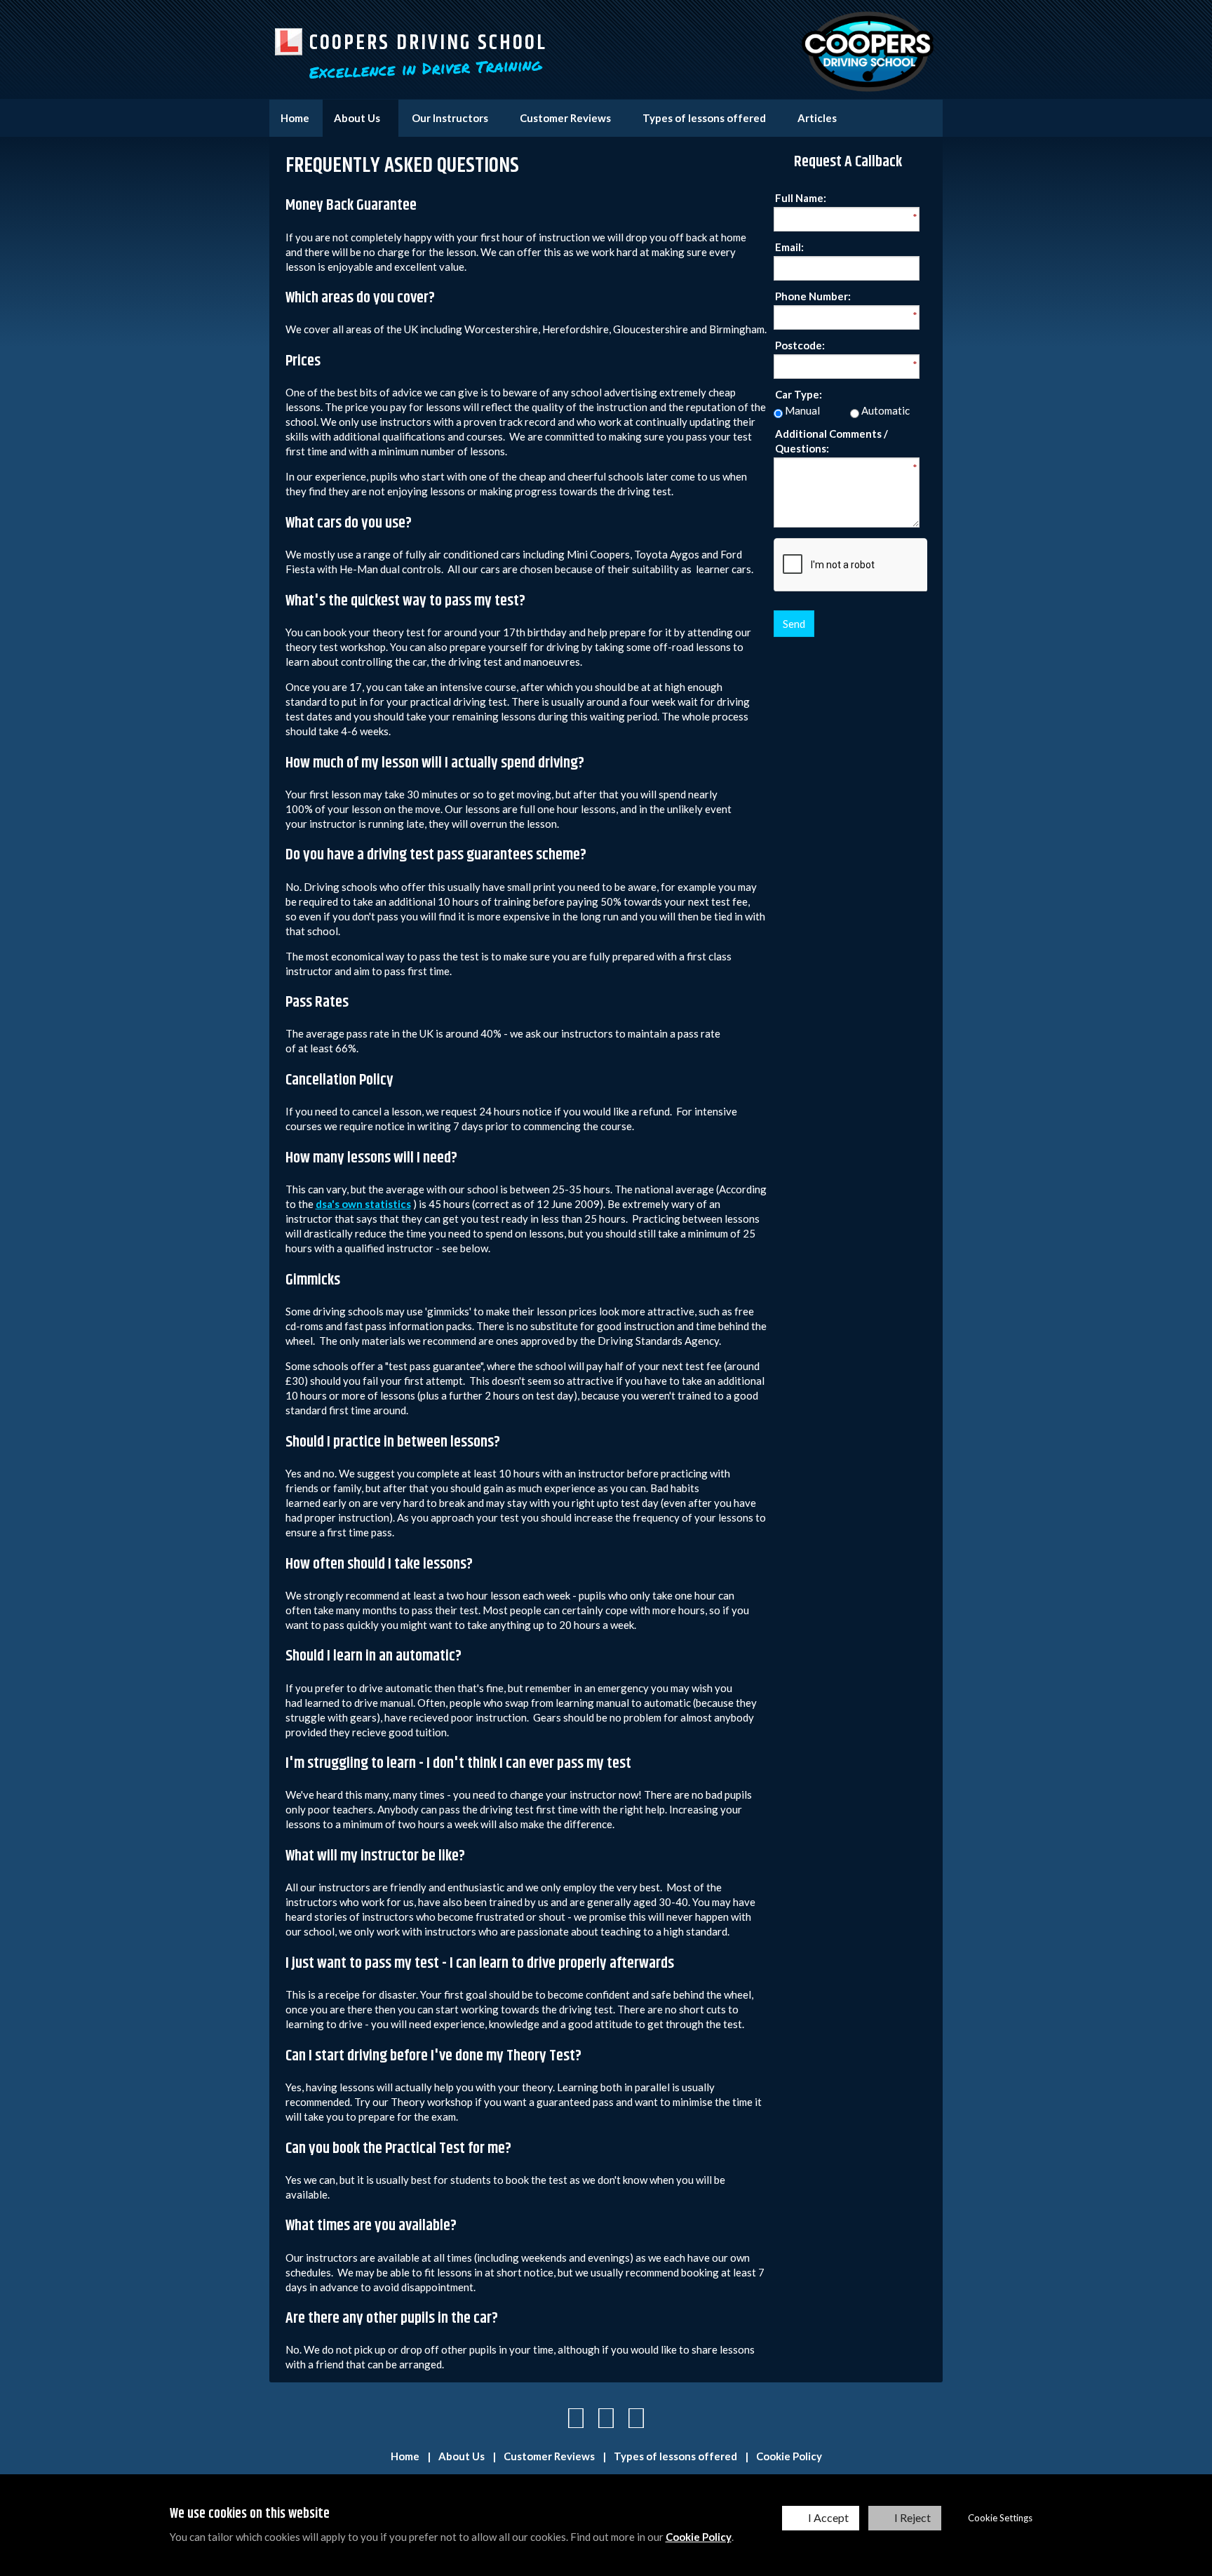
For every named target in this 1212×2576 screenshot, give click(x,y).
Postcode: (800, 345)
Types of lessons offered (704, 118)
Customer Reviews (565, 118)
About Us (357, 118)
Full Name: (801, 198)
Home (295, 118)
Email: (789, 247)
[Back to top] (606, 2417)
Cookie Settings (1000, 2518)
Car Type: (799, 394)
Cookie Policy (699, 2537)
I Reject (913, 2517)
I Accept (828, 2517)
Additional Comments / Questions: (831, 441)
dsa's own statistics (363, 1204)
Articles (817, 118)
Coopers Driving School (428, 43)
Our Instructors (450, 118)
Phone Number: (813, 296)
